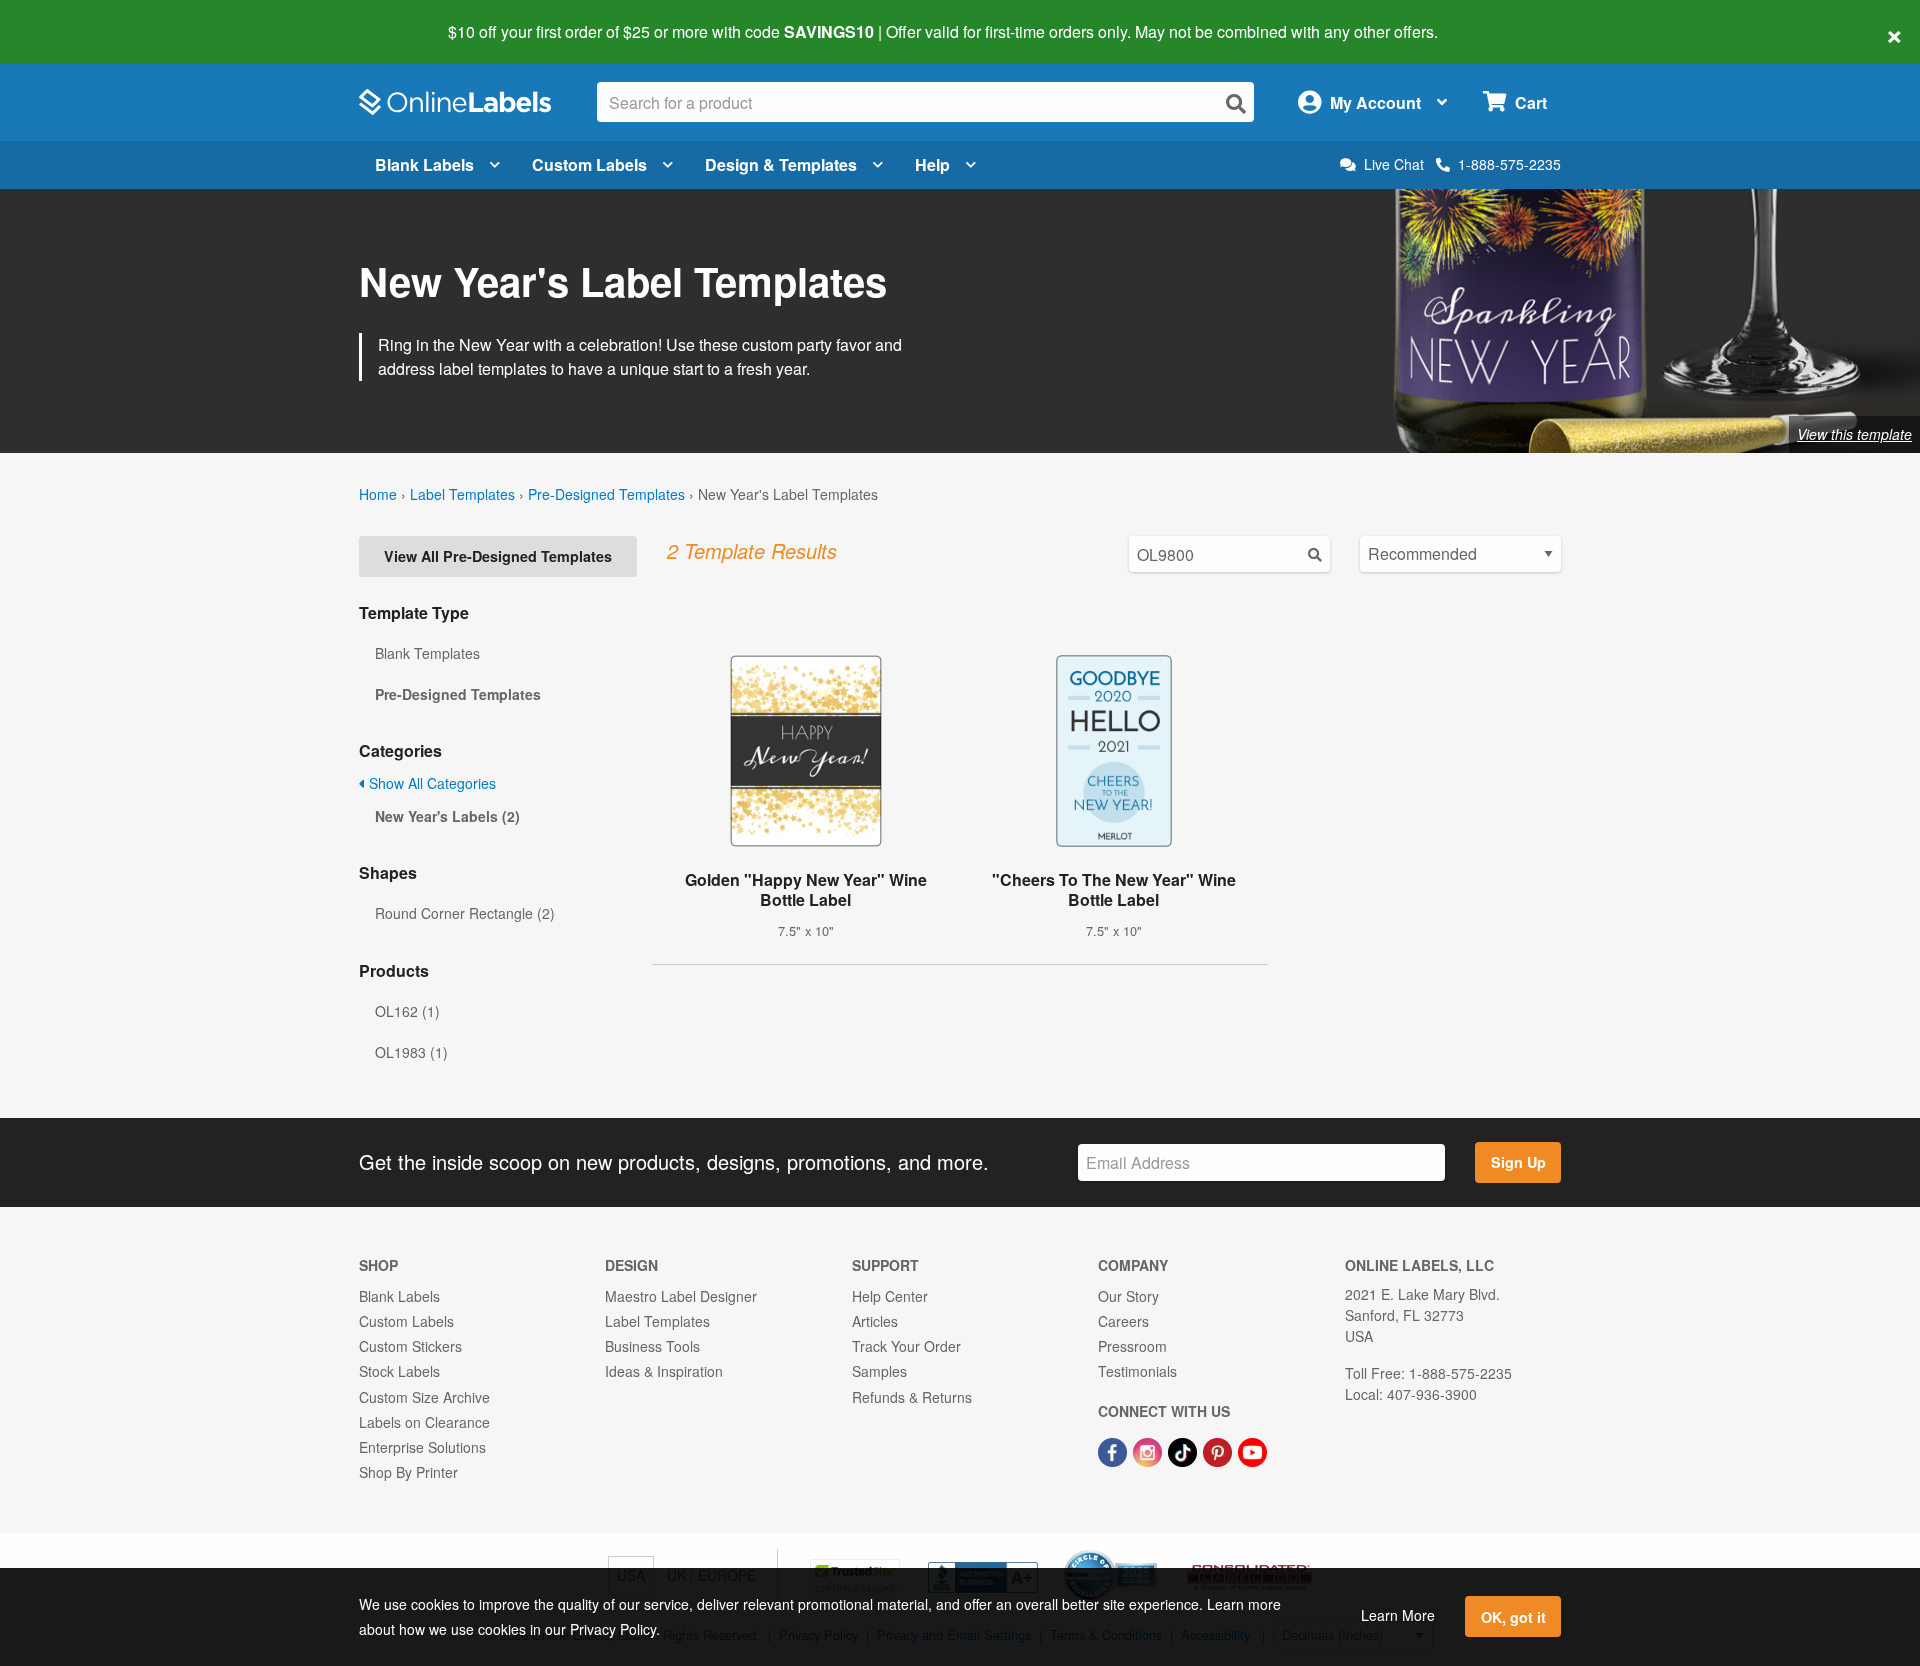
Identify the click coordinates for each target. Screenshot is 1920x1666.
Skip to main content (72, 18)
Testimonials (1137, 1371)
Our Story (1128, 1296)
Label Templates (462, 494)
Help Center (890, 1296)
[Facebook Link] (1114, 1450)
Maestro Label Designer (681, 1296)
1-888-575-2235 (1509, 164)
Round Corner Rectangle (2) (465, 913)
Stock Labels (399, 1371)
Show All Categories (430, 783)
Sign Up (1518, 1162)
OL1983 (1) (411, 1052)
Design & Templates (781, 164)
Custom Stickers (410, 1346)
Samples (879, 1371)
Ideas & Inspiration (664, 1371)
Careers (1123, 1321)
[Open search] (1236, 103)
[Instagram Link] (1149, 1450)
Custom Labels (589, 164)
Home (378, 494)
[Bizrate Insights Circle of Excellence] (1150, 1552)
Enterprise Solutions (422, 1447)
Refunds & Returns (912, 1397)
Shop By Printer (408, 1472)
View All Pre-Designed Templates (498, 556)
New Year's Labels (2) (447, 816)
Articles (875, 1321)
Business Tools (652, 1346)
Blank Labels (424, 164)
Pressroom (1132, 1346)
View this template (1854, 434)
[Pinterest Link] (1219, 1450)
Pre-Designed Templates (606, 494)
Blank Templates (427, 653)
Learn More (1398, 1615)
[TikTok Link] (1184, 1450)
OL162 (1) (407, 1011)
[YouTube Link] (1252, 1450)
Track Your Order (906, 1346)
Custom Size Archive (424, 1397)
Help (932, 164)
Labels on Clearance (424, 1422)
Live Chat (1394, 164)
